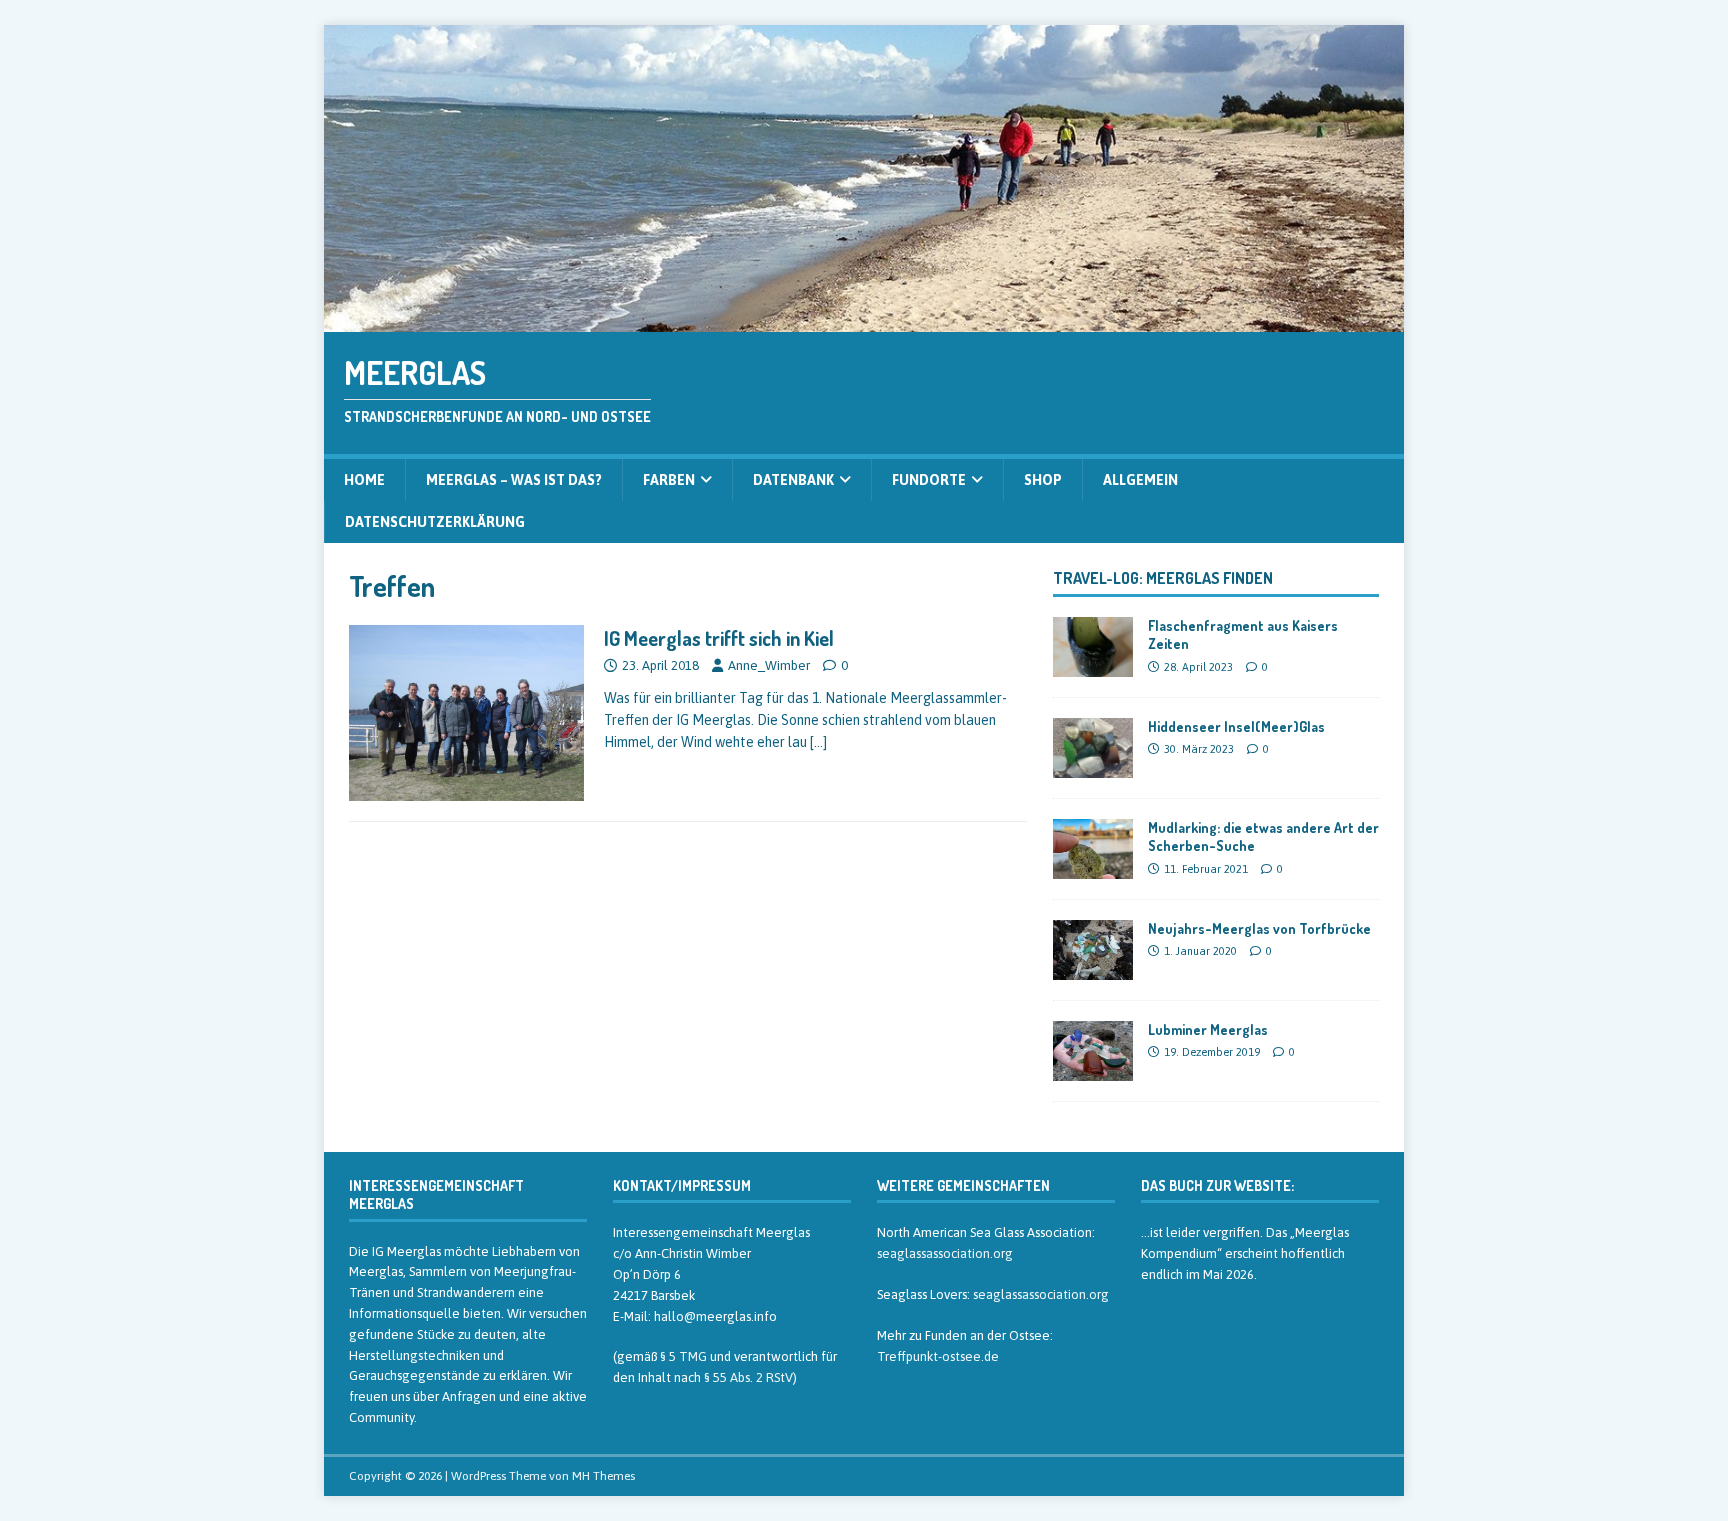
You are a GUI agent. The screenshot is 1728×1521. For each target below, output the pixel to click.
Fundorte (929, 480)
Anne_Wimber (769, 665)
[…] (818, 742)
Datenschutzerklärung (435, 522)
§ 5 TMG (683, 1356)
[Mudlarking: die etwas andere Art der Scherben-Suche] (1093, 868)
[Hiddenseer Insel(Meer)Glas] (1093, 767)
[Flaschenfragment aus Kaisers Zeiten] (1093, 666)
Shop (1043, 480)
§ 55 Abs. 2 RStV (748, 1377)
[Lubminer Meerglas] (1093, 1070)
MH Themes (603, 1476)
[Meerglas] (864, 321)
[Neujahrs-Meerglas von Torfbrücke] (1093, 969)
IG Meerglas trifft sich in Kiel (719, 638)
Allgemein (1140, 480)
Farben (669, 480)
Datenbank (793, 480)
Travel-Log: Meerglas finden (1163, 578)
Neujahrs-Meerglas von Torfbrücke (1259, 928)
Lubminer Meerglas (1208, 1029)
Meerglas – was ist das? (514, 480)
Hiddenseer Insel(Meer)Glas (1236, 726)
